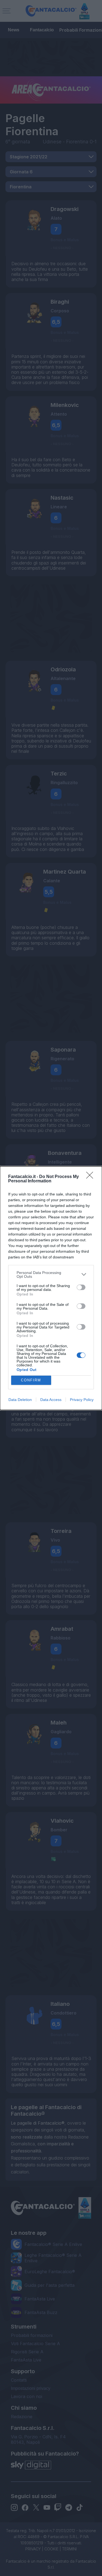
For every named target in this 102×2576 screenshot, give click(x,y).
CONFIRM (31, 1380)
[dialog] (51, 1288)
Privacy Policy (82, 1400)
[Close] (91, 1177)
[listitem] (51, 1275)
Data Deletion (20, 1400)
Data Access (51, 1400)
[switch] (81, 1287)
